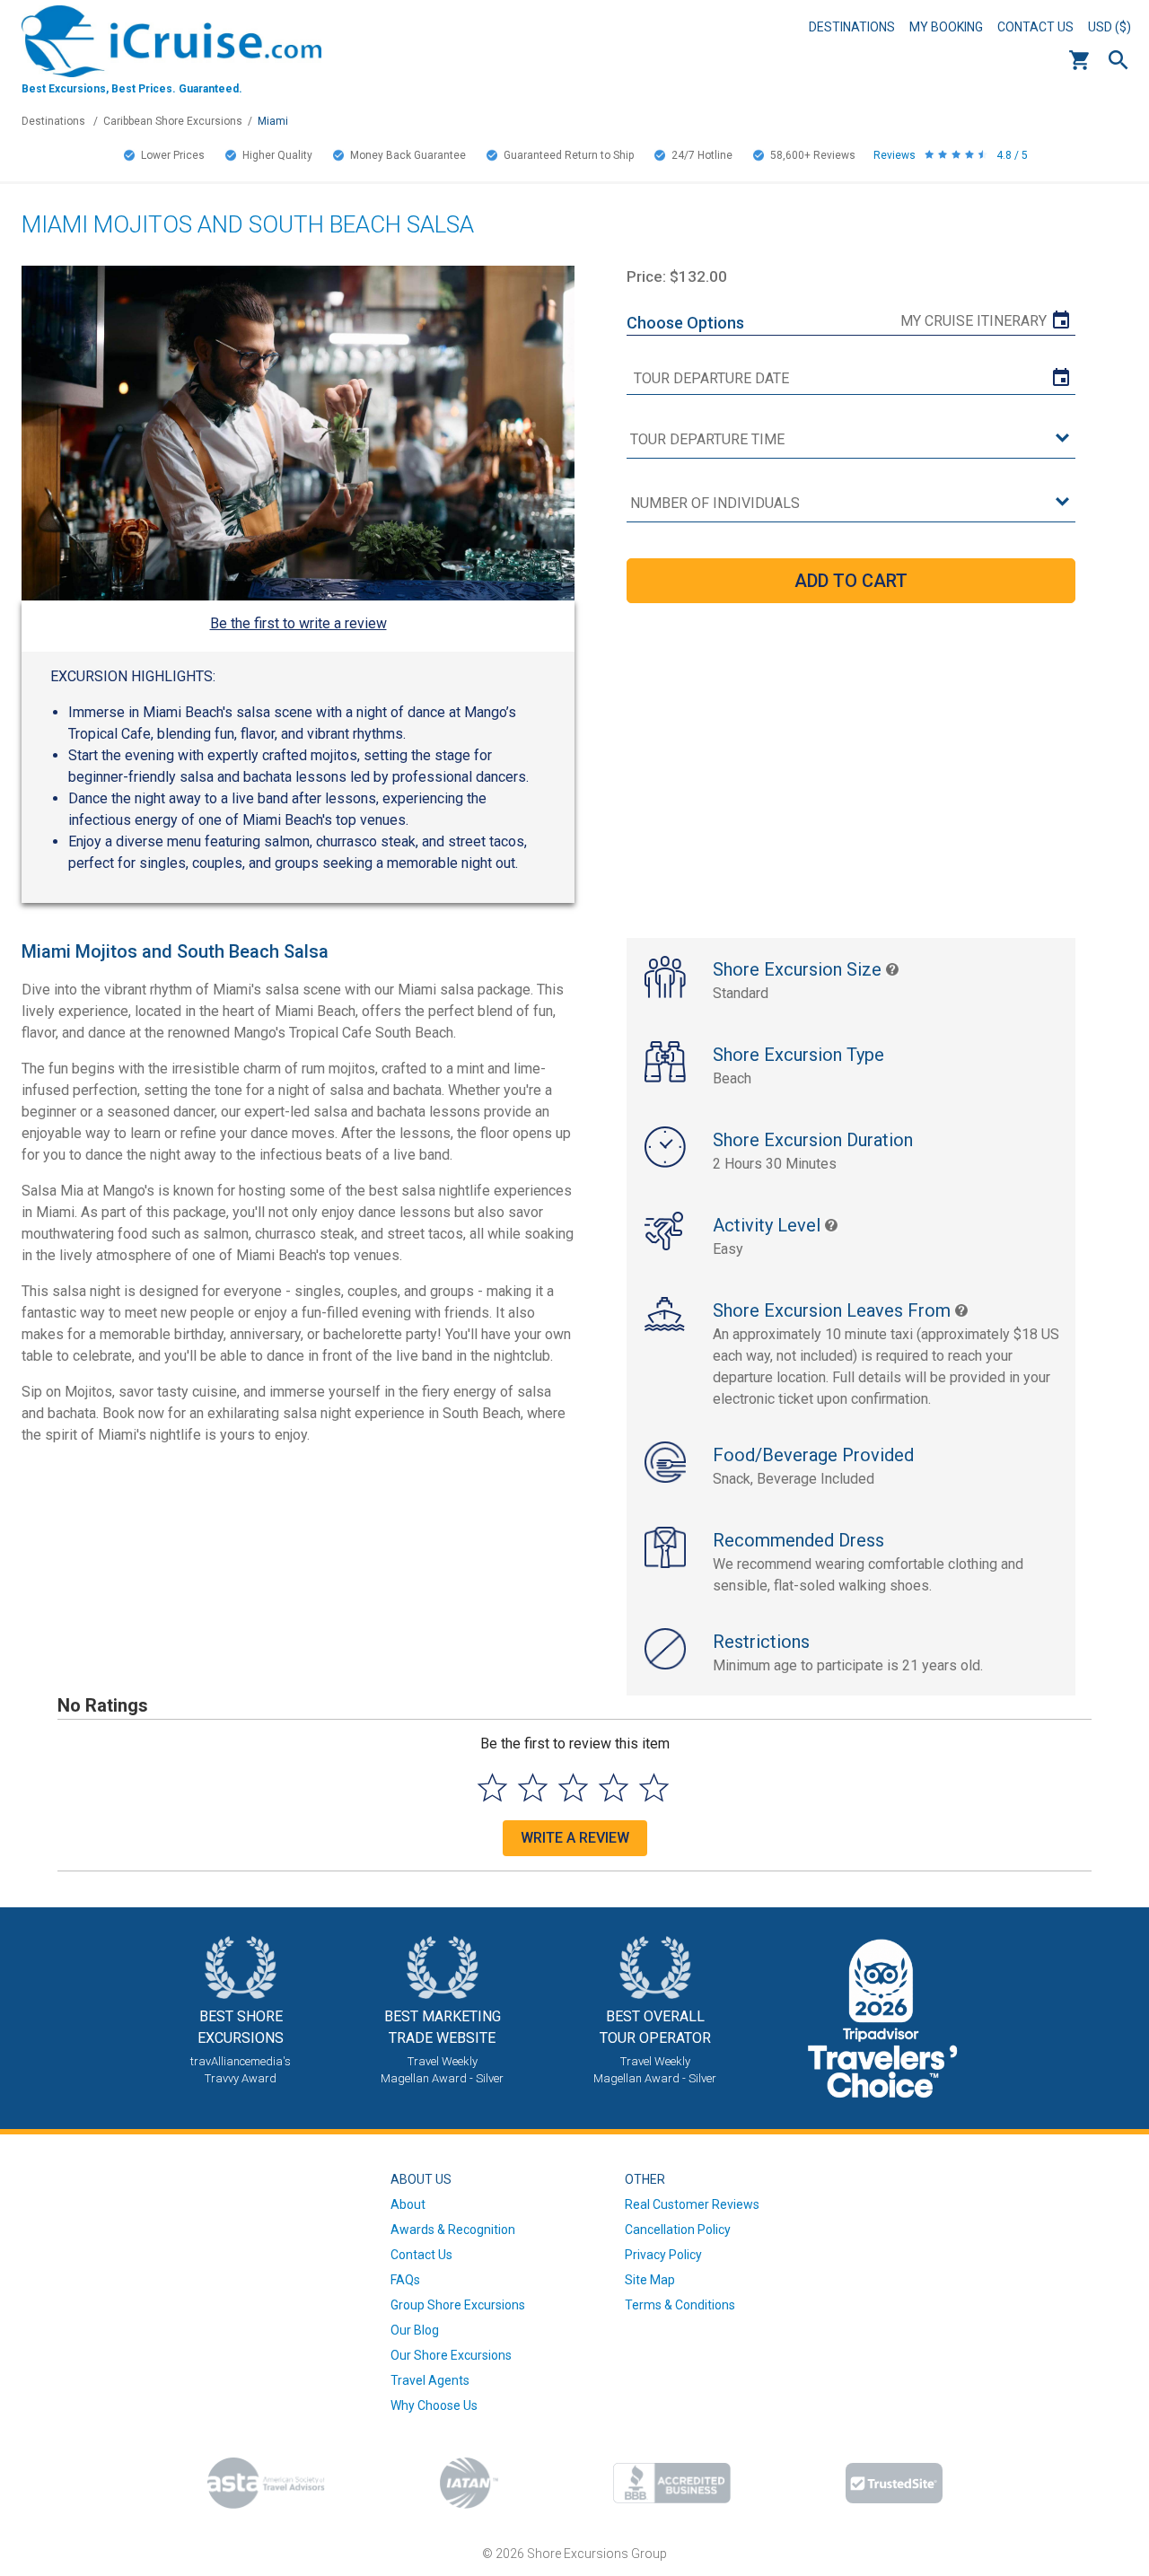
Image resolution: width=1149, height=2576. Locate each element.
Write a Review (575, 1838)
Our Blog (415, 2330)
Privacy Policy (663, 2255)
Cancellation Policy (678, 2230)
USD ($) (1110, 27)
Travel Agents (430, 2380)
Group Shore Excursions (458, 2305)
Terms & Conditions (680, 2305)
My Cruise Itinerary (974, 321)
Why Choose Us (434, 2405)
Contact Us (1035, 27)
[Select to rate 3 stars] (573, 1787)
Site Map (650, 2280)
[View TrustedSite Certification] (894, 2483)
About (408, 2204)
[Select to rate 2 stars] (533, 1787)
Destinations (852, 27)
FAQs (405, 2280)
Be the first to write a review (298, 623)
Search (1118, 60)
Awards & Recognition (453, 2230)
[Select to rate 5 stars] (654, 1787)
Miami (273, 121)
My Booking (946, 27)
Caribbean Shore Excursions (173, 121)
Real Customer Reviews (692, 2204)
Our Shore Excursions (451, 2355)
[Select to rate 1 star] (492, 1787)
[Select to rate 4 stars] (614, 1787)
